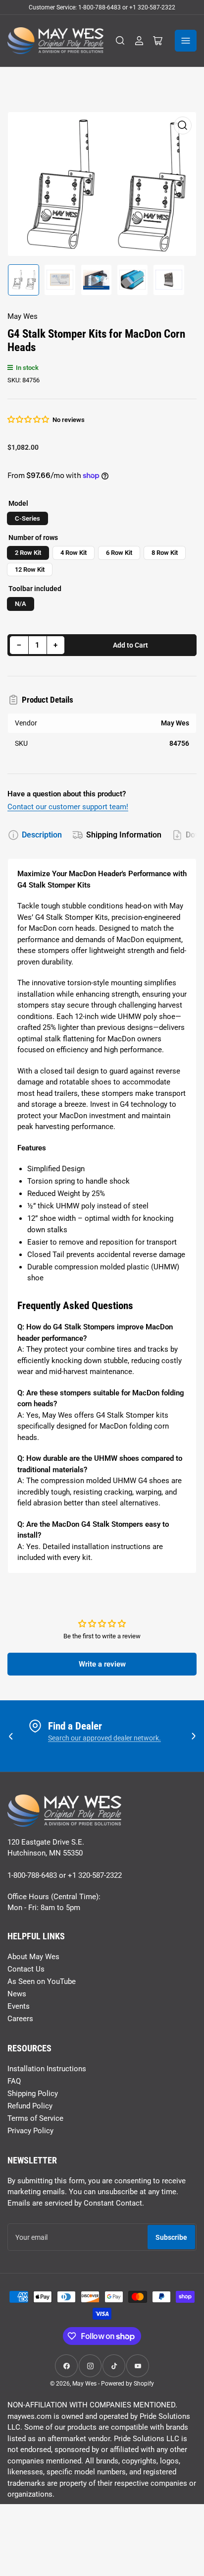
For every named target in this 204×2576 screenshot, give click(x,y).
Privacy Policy (30, 2131)
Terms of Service (35, 2118)
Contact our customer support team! (68, 807)
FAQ (14, 2081)
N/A (21, 604)
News (17, 1994)
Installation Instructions (47, 2069)
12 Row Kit (30, 569)
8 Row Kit (165, 553)
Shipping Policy (33, 2094)
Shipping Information (124, 835)
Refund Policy (30, 2106)
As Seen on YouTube (42, 1981)
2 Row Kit (28, 553)
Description (42, 835)
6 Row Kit (119, 553)
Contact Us (26, 1969)
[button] (29, 419)
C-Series (27, 518)
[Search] (120, 41)
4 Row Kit (74, 553)
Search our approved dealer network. (104, 1738)
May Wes (23, 316)
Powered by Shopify (127, 2384)
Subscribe (171, 2237)
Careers (20, 2019)
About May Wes (33, 1957)
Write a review (102, 1664)
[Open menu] (186, 41)
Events (19, 2006)
